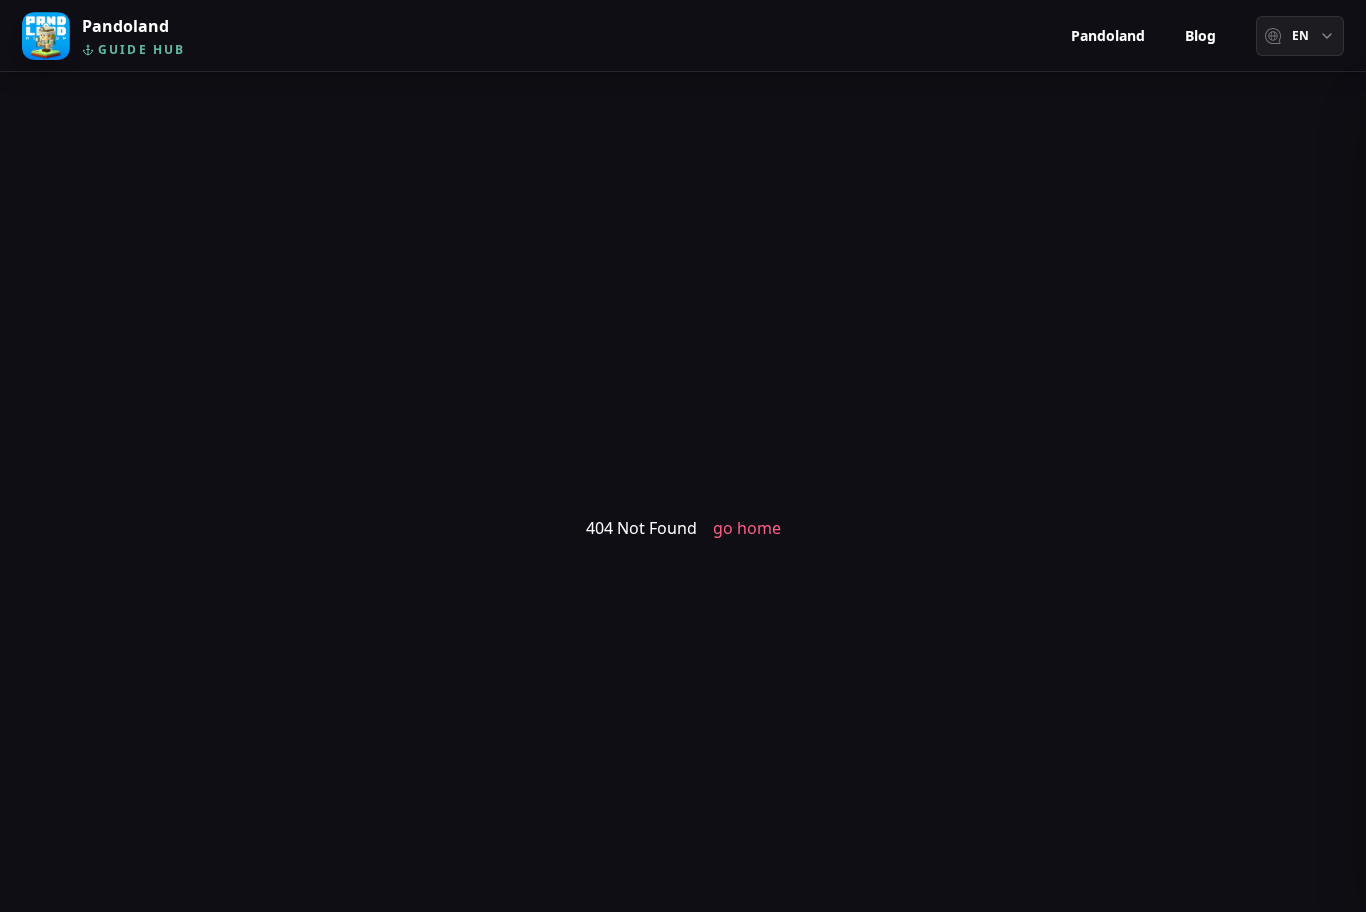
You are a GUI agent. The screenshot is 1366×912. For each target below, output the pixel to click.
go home (747, 528)
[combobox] (1300, 36)
